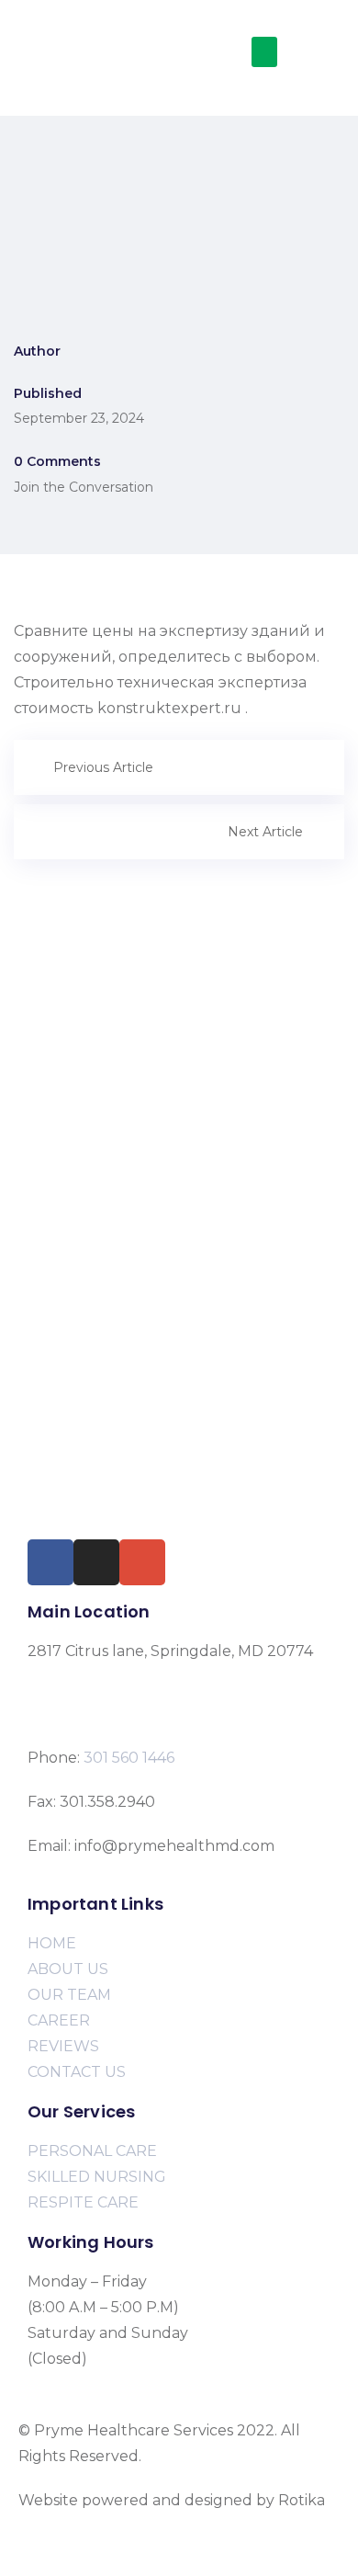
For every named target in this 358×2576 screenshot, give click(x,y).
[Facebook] (50, 1562)
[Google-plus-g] (142, 1562)
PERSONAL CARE (92, 2151)
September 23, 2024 (79, 418)
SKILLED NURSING (97, 2177)
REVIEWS (63, 2046)
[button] (264, 52)
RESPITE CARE (83, 2202)
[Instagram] (96, 1562)
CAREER (59, 2020)
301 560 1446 (129, 1758)
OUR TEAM (69, 1995)
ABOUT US (68, 1969)
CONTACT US (77, 2072)
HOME (52, 1943)
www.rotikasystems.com (106, 2526)
